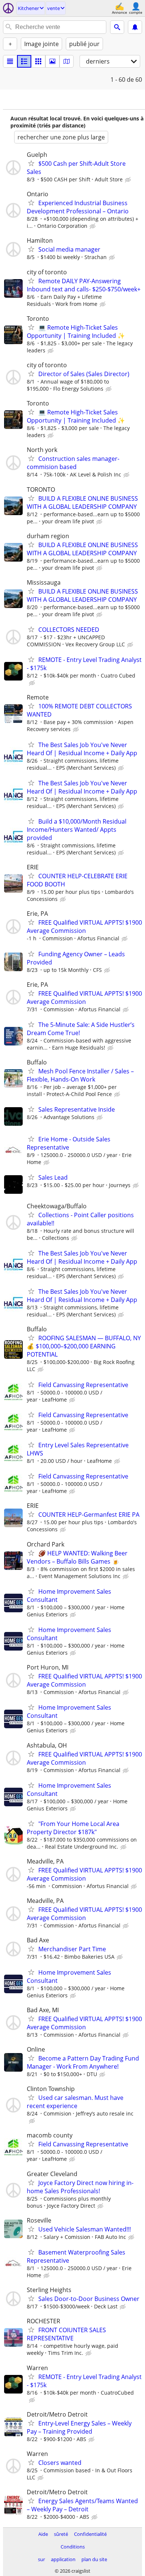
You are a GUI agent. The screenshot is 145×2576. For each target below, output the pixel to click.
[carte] (67, 61)
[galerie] (52, 61)
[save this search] (135, 27)
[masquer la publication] (129, 180)
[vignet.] (24, 61)
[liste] (10, 61)
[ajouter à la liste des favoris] (31, 163)
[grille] (38, 61)
